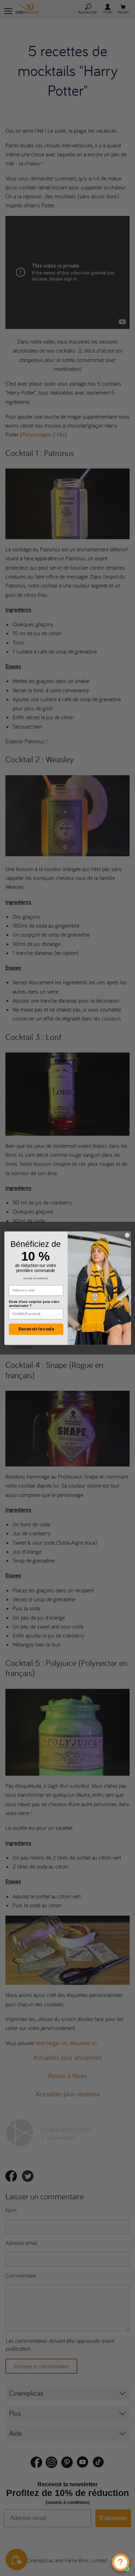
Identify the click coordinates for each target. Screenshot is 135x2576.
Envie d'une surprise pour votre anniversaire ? (34, 1303)
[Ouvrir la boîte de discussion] (121, 2562)
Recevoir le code (36, 1329)
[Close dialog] (127, 1235)
